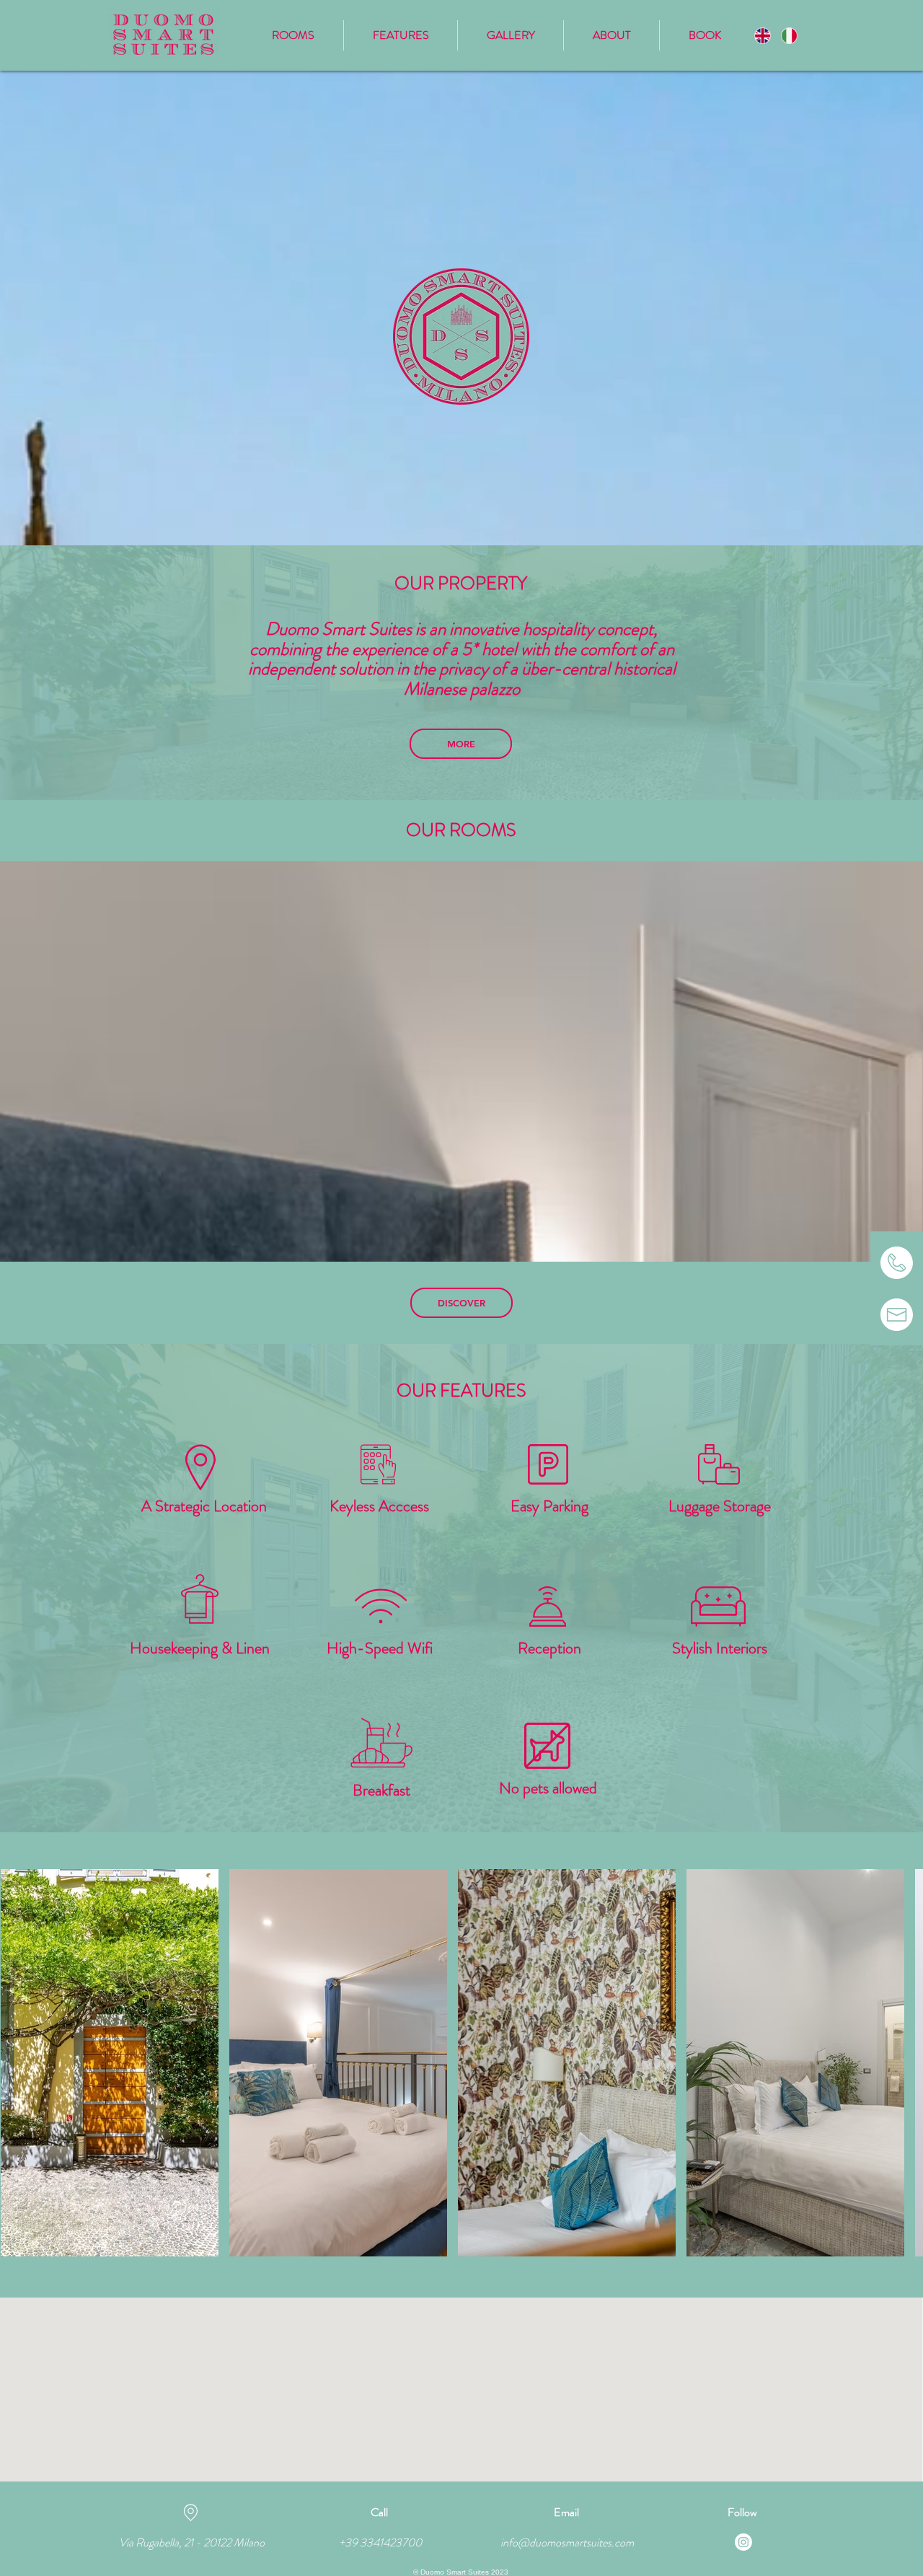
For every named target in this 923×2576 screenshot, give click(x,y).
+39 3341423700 (380, 2542)
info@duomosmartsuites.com (567, 2542)
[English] (762, 35)
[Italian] (789, 35)
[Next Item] (898, 2062)
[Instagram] (743, 2542)
